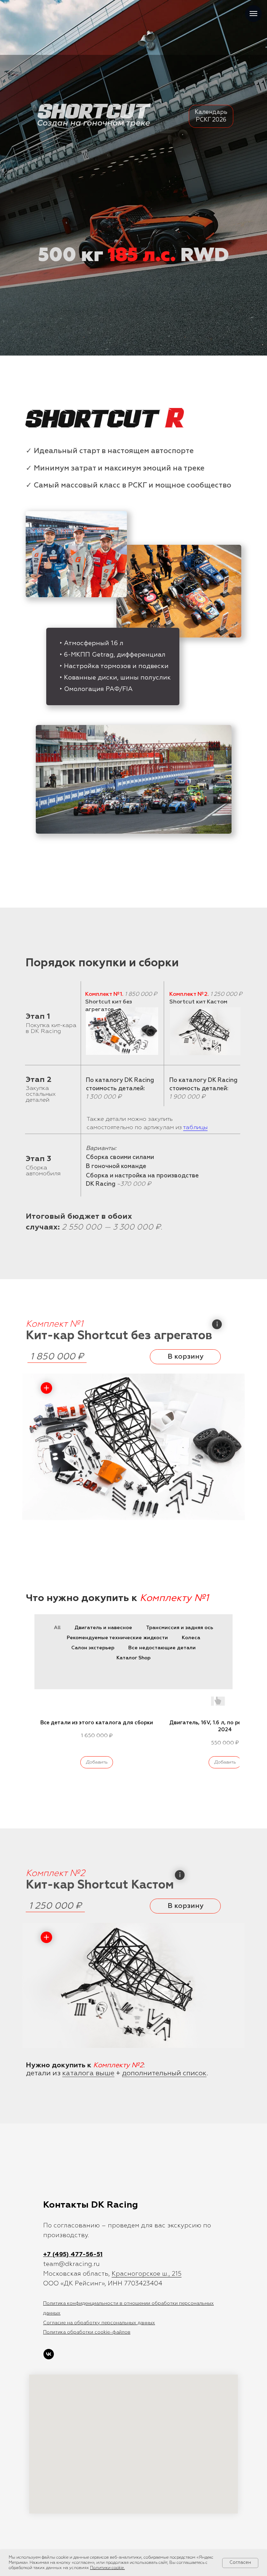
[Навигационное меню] (253, 14)
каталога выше (88, 2073)
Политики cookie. (107, 2568)
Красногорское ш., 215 (147, 2274)
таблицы (195, 1128)
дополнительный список (164, 2073)
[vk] (49, 2354)
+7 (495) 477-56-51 (73, 2254)
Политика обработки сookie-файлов (87, 2332)
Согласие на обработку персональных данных (99, 2323)
